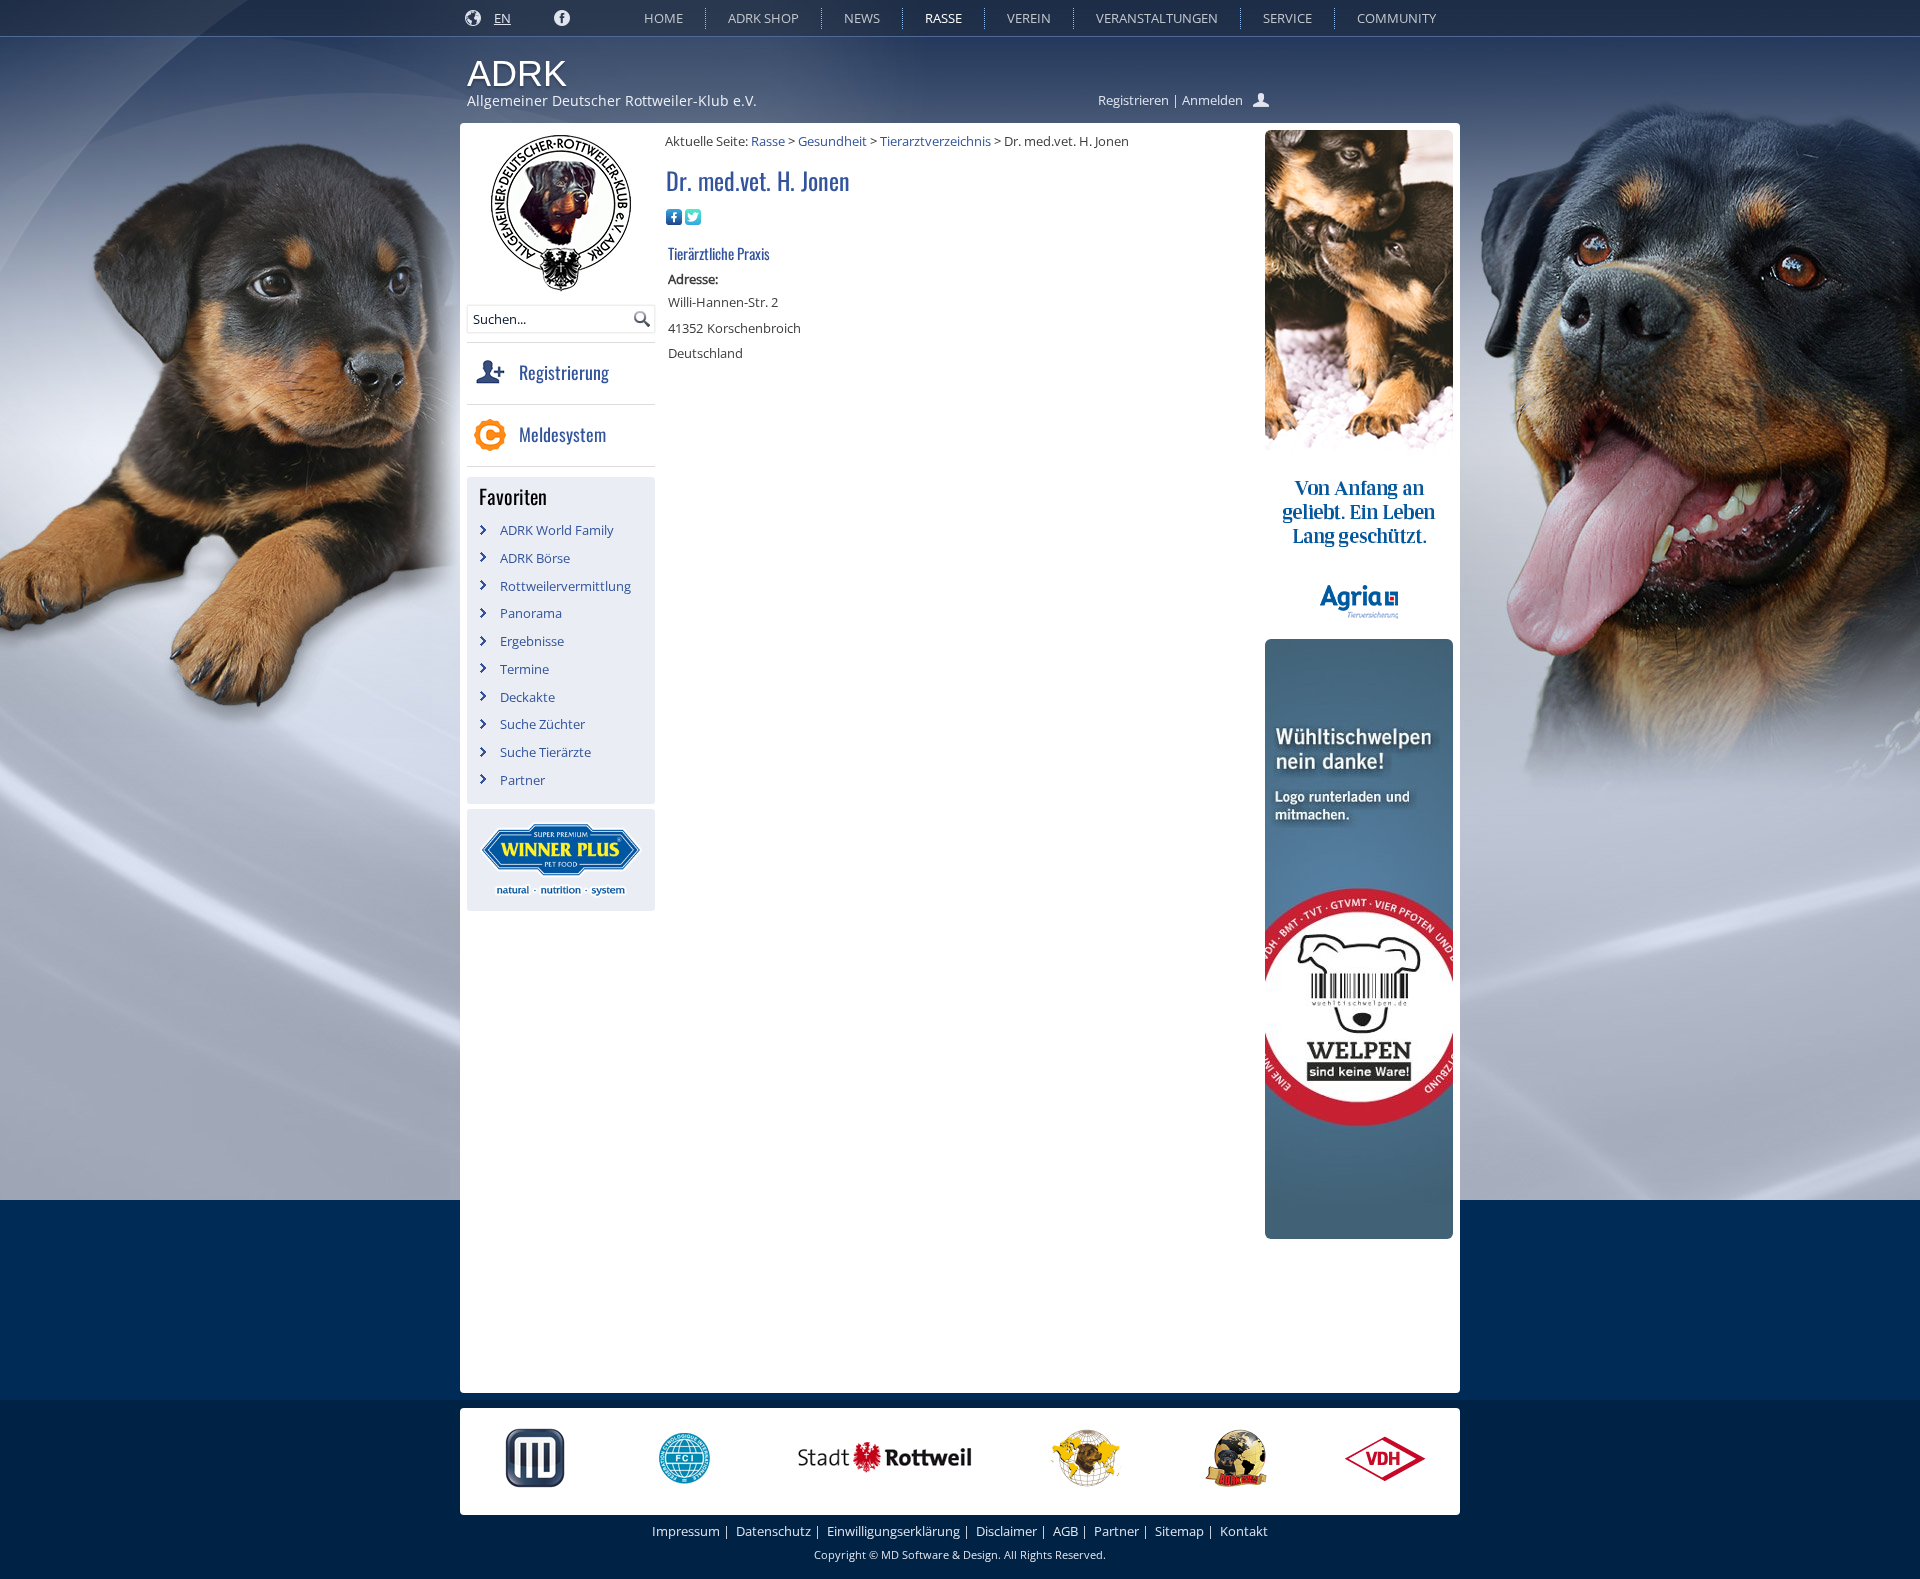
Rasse (943, 18)
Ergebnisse (532, 641)
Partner (522, 780)
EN (502, 18)
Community (1396, 18)
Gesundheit (832, 141)
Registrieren (1133, 100)
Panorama (531, 613)
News (862, 18)
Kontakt (1244, 1531)
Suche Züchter (542, 724)
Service (1287, 18)
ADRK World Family (557, 530)
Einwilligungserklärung (893, 1531)
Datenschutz (773, 1531)
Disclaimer (1006, 1531)
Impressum (686, 1531)
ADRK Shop (763, 18)
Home (663, 18)
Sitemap (1179, 1531)
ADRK (517, 73)
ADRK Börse (535, 558)
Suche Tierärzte (545, 752)
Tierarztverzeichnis (935, 141)
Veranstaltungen (1157, 18)
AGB (1065, 1531)
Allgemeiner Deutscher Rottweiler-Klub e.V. (612, 100)
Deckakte (527, 697)
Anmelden (1212, 100)
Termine (524, 669)
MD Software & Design (939, 1554)
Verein (1029, 18)
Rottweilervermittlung (565, 586)
